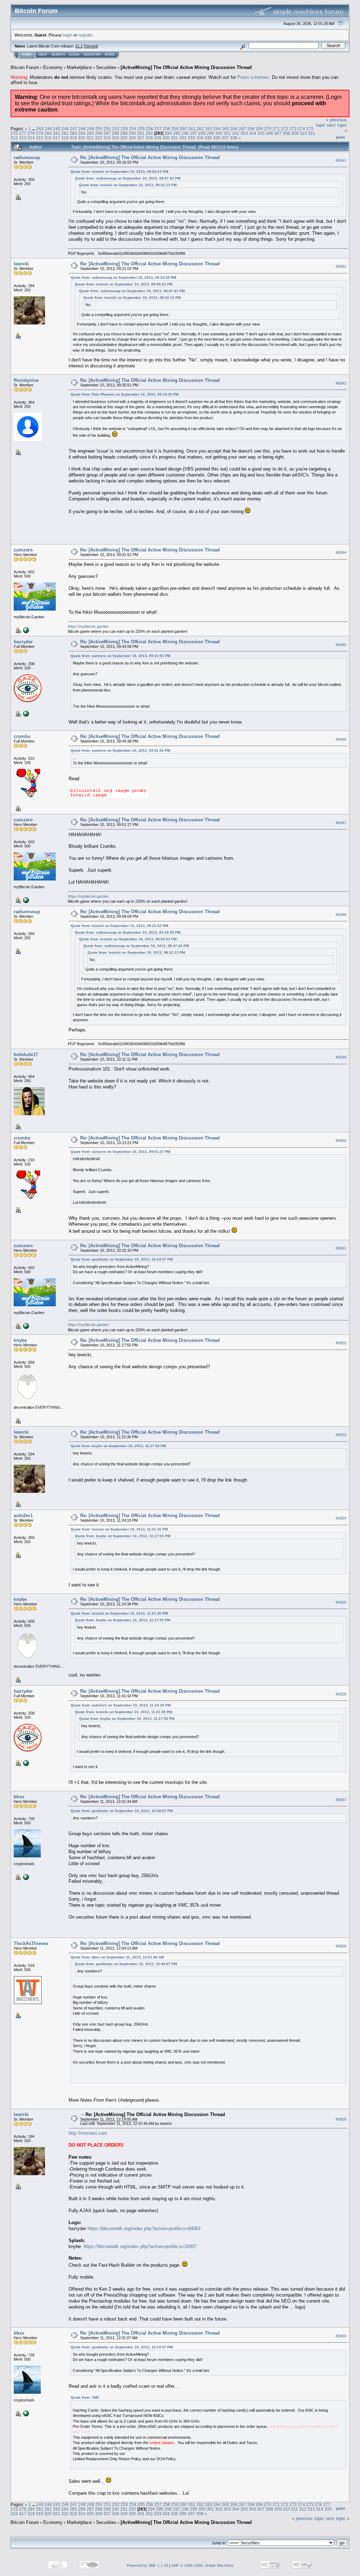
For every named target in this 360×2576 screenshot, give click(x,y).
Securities (106, 67)
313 (23, 138)
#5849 (341, 1057)
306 (269, 133)
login (68, 35)
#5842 (341, 267)
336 (217, 138)
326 (132, 138)
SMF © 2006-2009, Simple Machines (202, 2565)
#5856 (341, 1694)
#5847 (341, 823)
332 (183, 138)
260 (183, 129)
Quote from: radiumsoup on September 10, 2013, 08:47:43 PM (128, 178)
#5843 (341, 383)
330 (166, 138)
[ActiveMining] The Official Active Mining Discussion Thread (186, 67)
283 (73, 133)
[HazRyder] (25, 713)
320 (82, 138)
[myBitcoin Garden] (25, 630)
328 (149, 138)
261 (192, 129)
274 (301, 129)
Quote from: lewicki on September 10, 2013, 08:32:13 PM (128, 185)
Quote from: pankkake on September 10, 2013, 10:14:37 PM (122, 1259)
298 (202, 133)
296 (185, 133)
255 (141, 129)
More (110, 55)
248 (82, 129)
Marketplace (79, 67)
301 (227, 133)
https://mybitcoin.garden (88, 626)
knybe (20, 1340)
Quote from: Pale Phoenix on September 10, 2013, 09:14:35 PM (125, 394)
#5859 (341, 2120)
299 (210, 133)
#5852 (341, 1343)
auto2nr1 (23, 1516)
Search (58, 55)
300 (219, 133)
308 (286, 133)
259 (175, 129)
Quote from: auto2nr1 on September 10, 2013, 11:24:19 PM (121, 1705)
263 (209, 129)
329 (158, 138)
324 (115, 138)
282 (65, 133)
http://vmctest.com (88, 2133)
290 (132, 133)
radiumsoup (27, 157)
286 (99, 133)
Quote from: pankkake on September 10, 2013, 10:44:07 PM (122, 1811)
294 (168, 133)
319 (73, 138)
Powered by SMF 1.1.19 (147, 2565)
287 (107, 133)
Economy (53, 67)
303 (244, 133)
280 (48, 133)
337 (225, 138)
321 (90, 138)
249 (91, 129)
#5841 (341, 160)
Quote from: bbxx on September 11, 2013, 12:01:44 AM (117, 1957)
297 (194, 133)
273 (293, 129)
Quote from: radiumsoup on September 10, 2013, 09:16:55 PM (123, 277)
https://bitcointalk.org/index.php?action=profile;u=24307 (140, 2246)
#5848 (341, 915)
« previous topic (308, 2518)
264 (217, 129)
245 (57, 129)
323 (107, 138)
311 (311, 133)
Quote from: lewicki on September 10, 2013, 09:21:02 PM (119, 926)
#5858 (341, 1946)
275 (310, 129)
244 (48, 129)
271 (276, 129)
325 (124, 138)
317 (56, 138)
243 (40, 129)
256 (150, 129)
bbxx (19, 1797)
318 (65, 138)
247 (74, 129)
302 (236, 133)
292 (149, 133)
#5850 (341, 1141)
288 (115, 133)
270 (268, 129)
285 (90, 133)
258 (166, 129)
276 (14, 133)
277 (23, 133)
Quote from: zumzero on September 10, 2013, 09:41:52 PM (120, 656)
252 (116, 129)
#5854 (341, 1518)
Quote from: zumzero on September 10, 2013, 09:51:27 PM (120, 1152)
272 (285, 129)
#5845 (341, 645)
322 (99, 138)
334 (200, 138)
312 (14, 138)
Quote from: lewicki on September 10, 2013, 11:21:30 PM (119, 1529)
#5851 (341, 1248)
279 (40, 133)
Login (74, 55)
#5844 (341, 553)
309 (295, 133)
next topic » (337, 2518)
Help (43, 55)
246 (65, 129)
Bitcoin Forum (25, 67)
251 (107, 129)
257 (158, 129)
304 (253, 133)
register (85, 35)
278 (31, 133)
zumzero (23, 550)
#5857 (341, 1800)
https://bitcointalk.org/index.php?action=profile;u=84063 (144, 2228)
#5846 (341, 739)
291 (141, 133)
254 (133, 129)
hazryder (23, 642)
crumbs (22, 736)
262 (200, 129)
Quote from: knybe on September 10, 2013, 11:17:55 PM (118, 1446)
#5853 (341, 1435)
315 (40, 138)
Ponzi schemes (253, 77)
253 (124, 129)
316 (48, 138)
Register (92, 55)
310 (303, 133)
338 (234, 138)
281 (56, 133)
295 (177, 133)
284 (82, 133)
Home (27, 55)
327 (141, 138)
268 (251, 129)
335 (208, 138)
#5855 (341, 1602)
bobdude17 (26, 1055)
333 (191, 138)
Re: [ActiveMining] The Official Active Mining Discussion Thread (150, 157)
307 (278, 133)
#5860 (341, 2336)
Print (340, 137)
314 (31, 138)
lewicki (21, 264)
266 (234, 129)
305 (261, 133)
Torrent (91, 46)
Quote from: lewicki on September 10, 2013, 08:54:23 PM (119, 172)
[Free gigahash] (25, 1877)
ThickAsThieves (31, 1943)
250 (99, 129)
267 (242, 129)
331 (175, 138)
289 (124, 133)
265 (226, 129)
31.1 (79, 46)
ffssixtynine (26, 380)
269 (259, 129)
